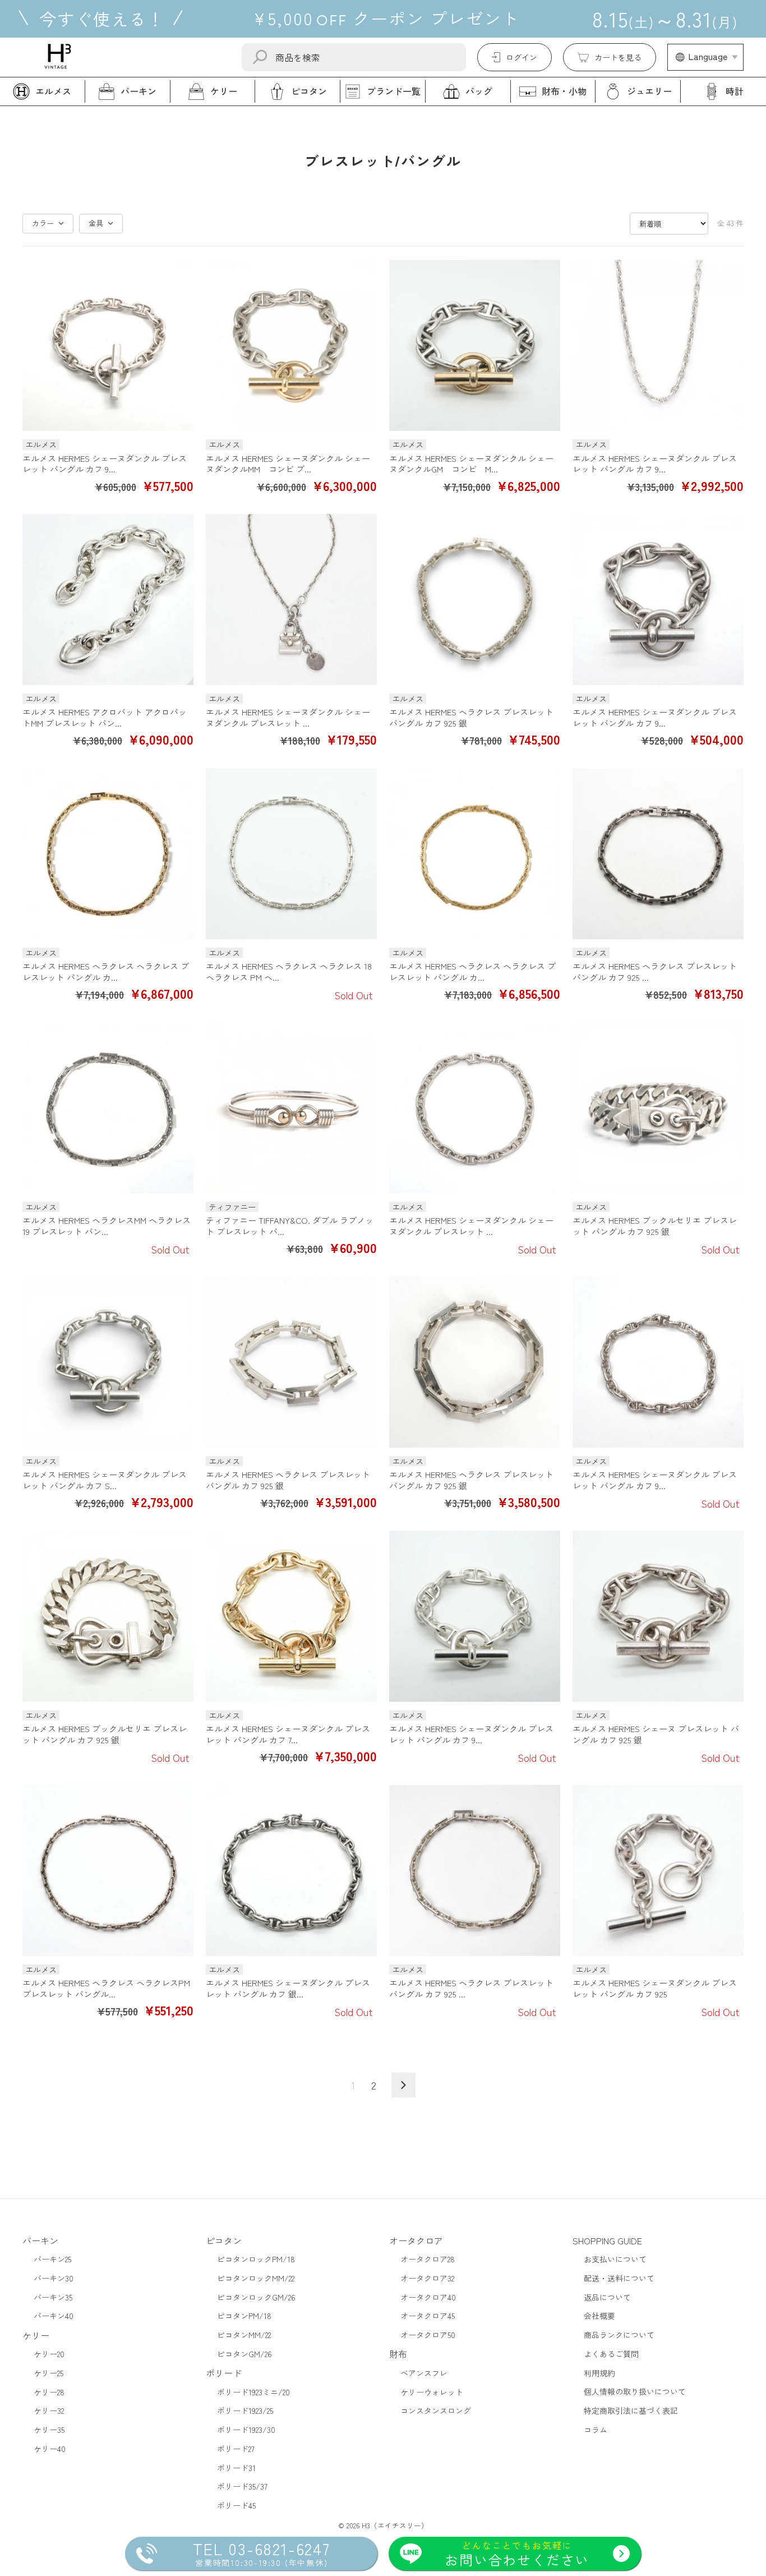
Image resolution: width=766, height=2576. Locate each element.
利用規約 (599, 2373)
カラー (43, 223)
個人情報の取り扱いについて (635, 2391)
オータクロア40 (428, 2297)
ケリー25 (49, 2373)
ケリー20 (49, 2354)
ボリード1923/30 (246, 2430)
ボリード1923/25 (245, 2410)
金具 (96, 223)
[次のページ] (403, 2085)
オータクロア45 (428, 2316)
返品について (607, 2297)
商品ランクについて (619, 2335)
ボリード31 (236, 2468)
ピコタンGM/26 (244, 2354)
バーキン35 (53, 2297)
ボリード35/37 (242, 2486)
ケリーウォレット (432, 2392)
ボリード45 (236, 2505)
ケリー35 (49, 2430)
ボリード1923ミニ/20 (253, 2392)
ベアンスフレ (424, 2373)
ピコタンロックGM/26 (256, 2297)
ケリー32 (49, 2410)
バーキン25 (52, 2259)
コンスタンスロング (436, 2410)
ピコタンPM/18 (244, 2316)
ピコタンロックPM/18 (256, 2259)
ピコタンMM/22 (244, 2335)
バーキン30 (54, 2278)
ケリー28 (49, 2392)
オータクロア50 (428, 2335)
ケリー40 (50, 2449)
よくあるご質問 (611, 2354)
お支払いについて (615, 2259)
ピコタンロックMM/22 (256, 2278)
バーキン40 (54, 2316)
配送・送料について (619, 2278)
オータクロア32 (427, 2278)
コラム (596, 2430)
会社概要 (599, 2316)
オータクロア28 (428, 2259)
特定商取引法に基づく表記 (631, 2410)
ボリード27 (236, 2449)
